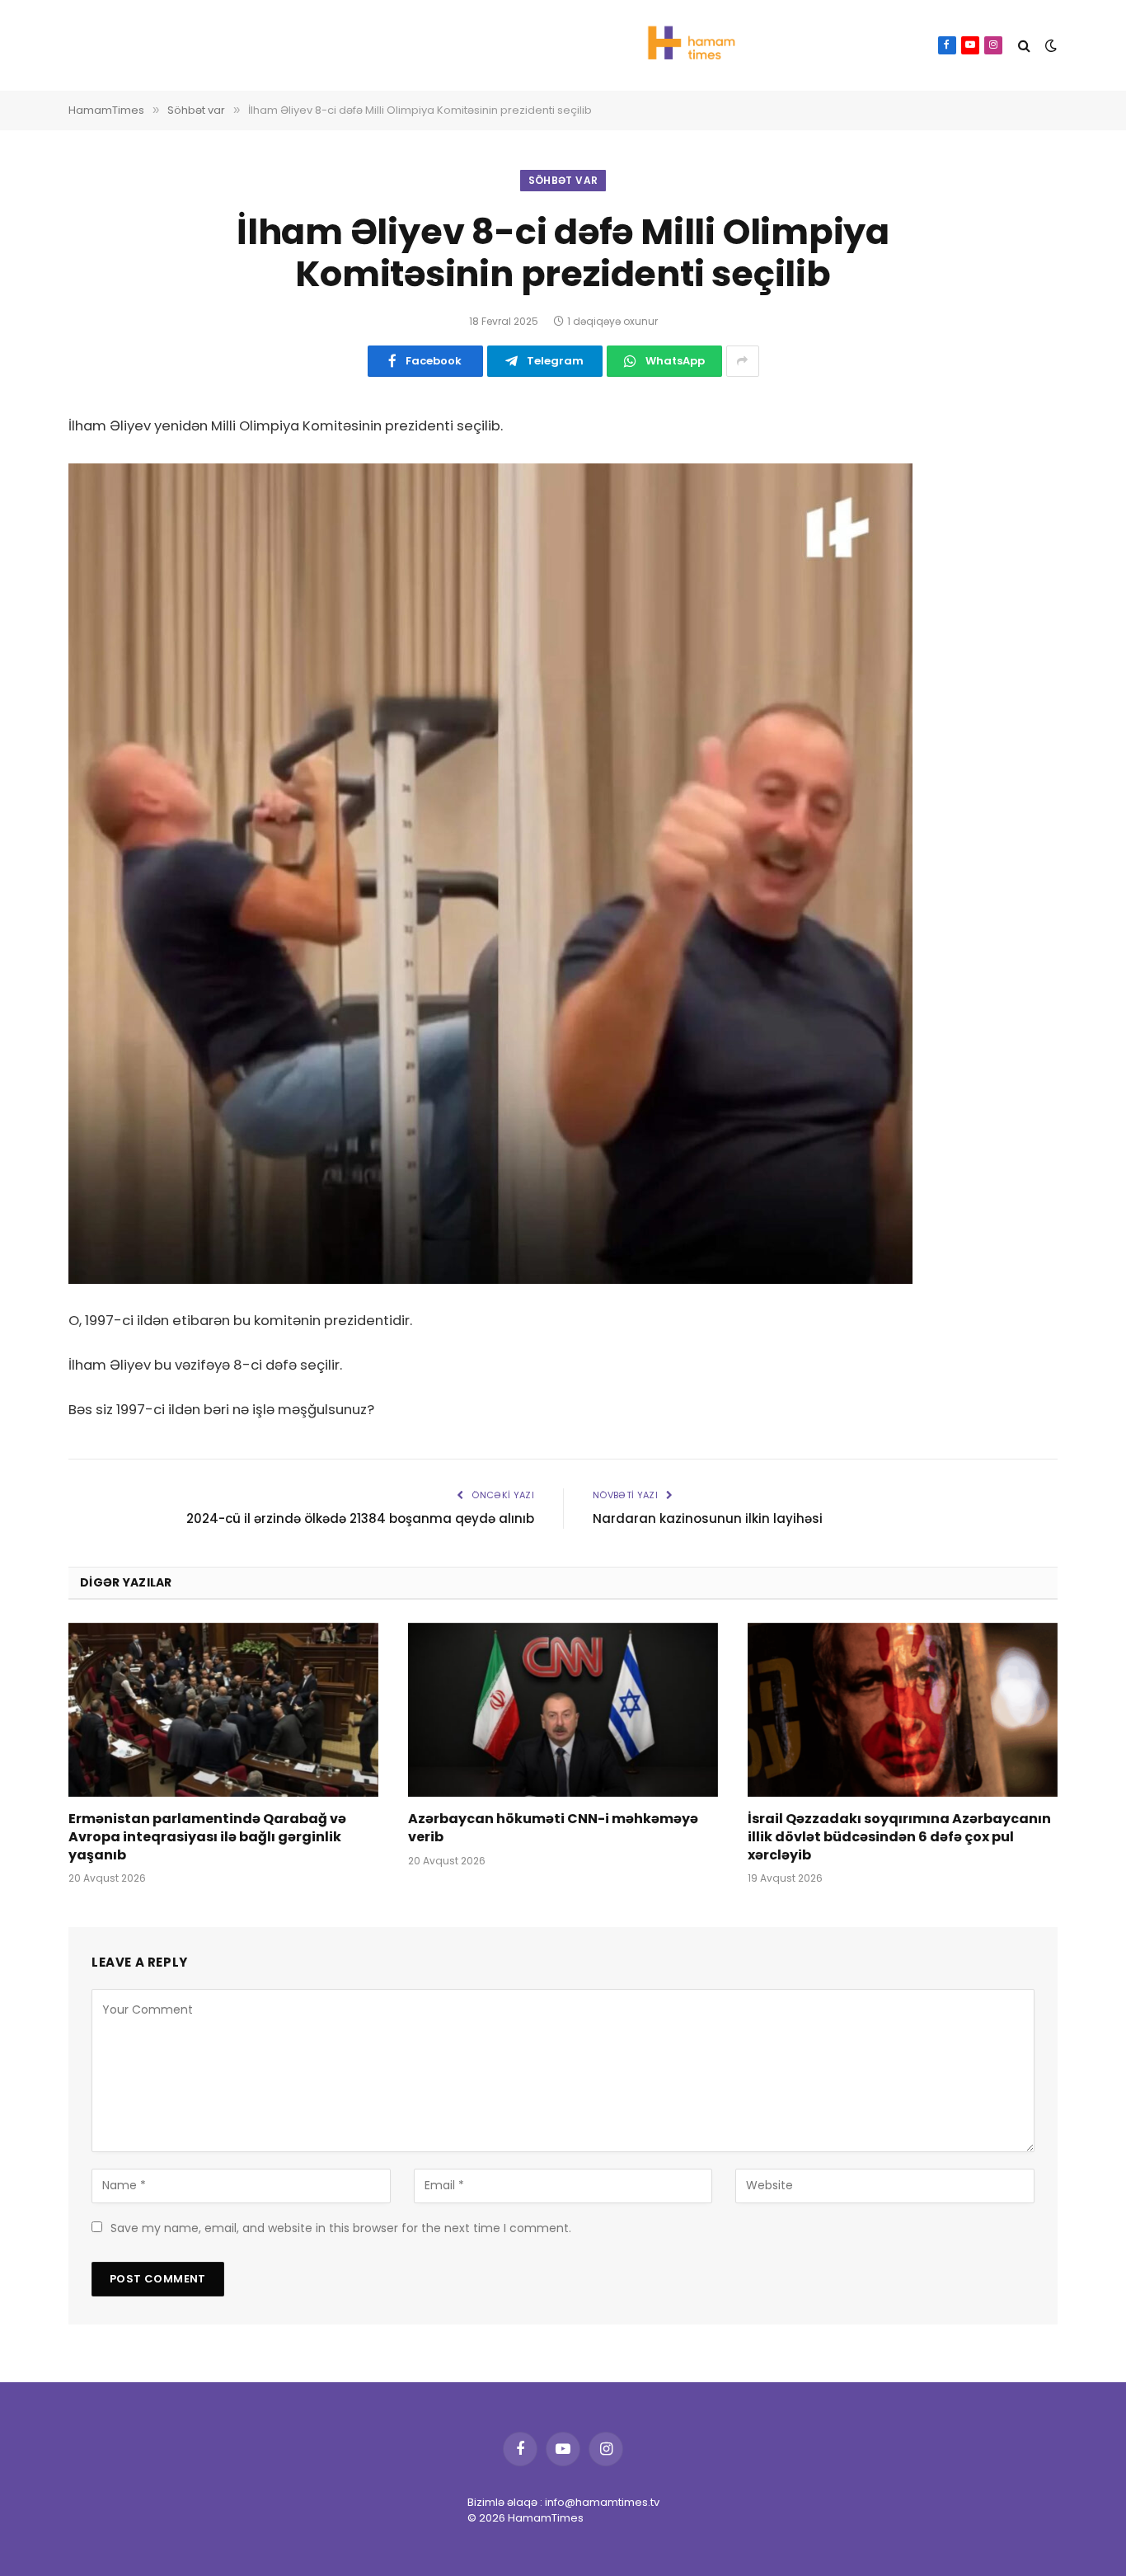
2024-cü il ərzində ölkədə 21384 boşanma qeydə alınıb (360, 1518)
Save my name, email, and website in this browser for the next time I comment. (341, 2228)
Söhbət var (563, 180)
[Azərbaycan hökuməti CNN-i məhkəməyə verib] (563, 1710)
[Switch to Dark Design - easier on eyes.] (1049, 45)
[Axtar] (1024, 46)
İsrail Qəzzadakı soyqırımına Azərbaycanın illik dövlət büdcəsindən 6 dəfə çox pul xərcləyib (899, 1837)
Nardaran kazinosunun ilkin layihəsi (708, 1518)
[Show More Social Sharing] (743, 361)
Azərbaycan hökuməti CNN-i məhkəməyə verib (553, 1828)
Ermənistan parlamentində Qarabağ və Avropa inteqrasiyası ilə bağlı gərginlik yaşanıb (207, 1837)
